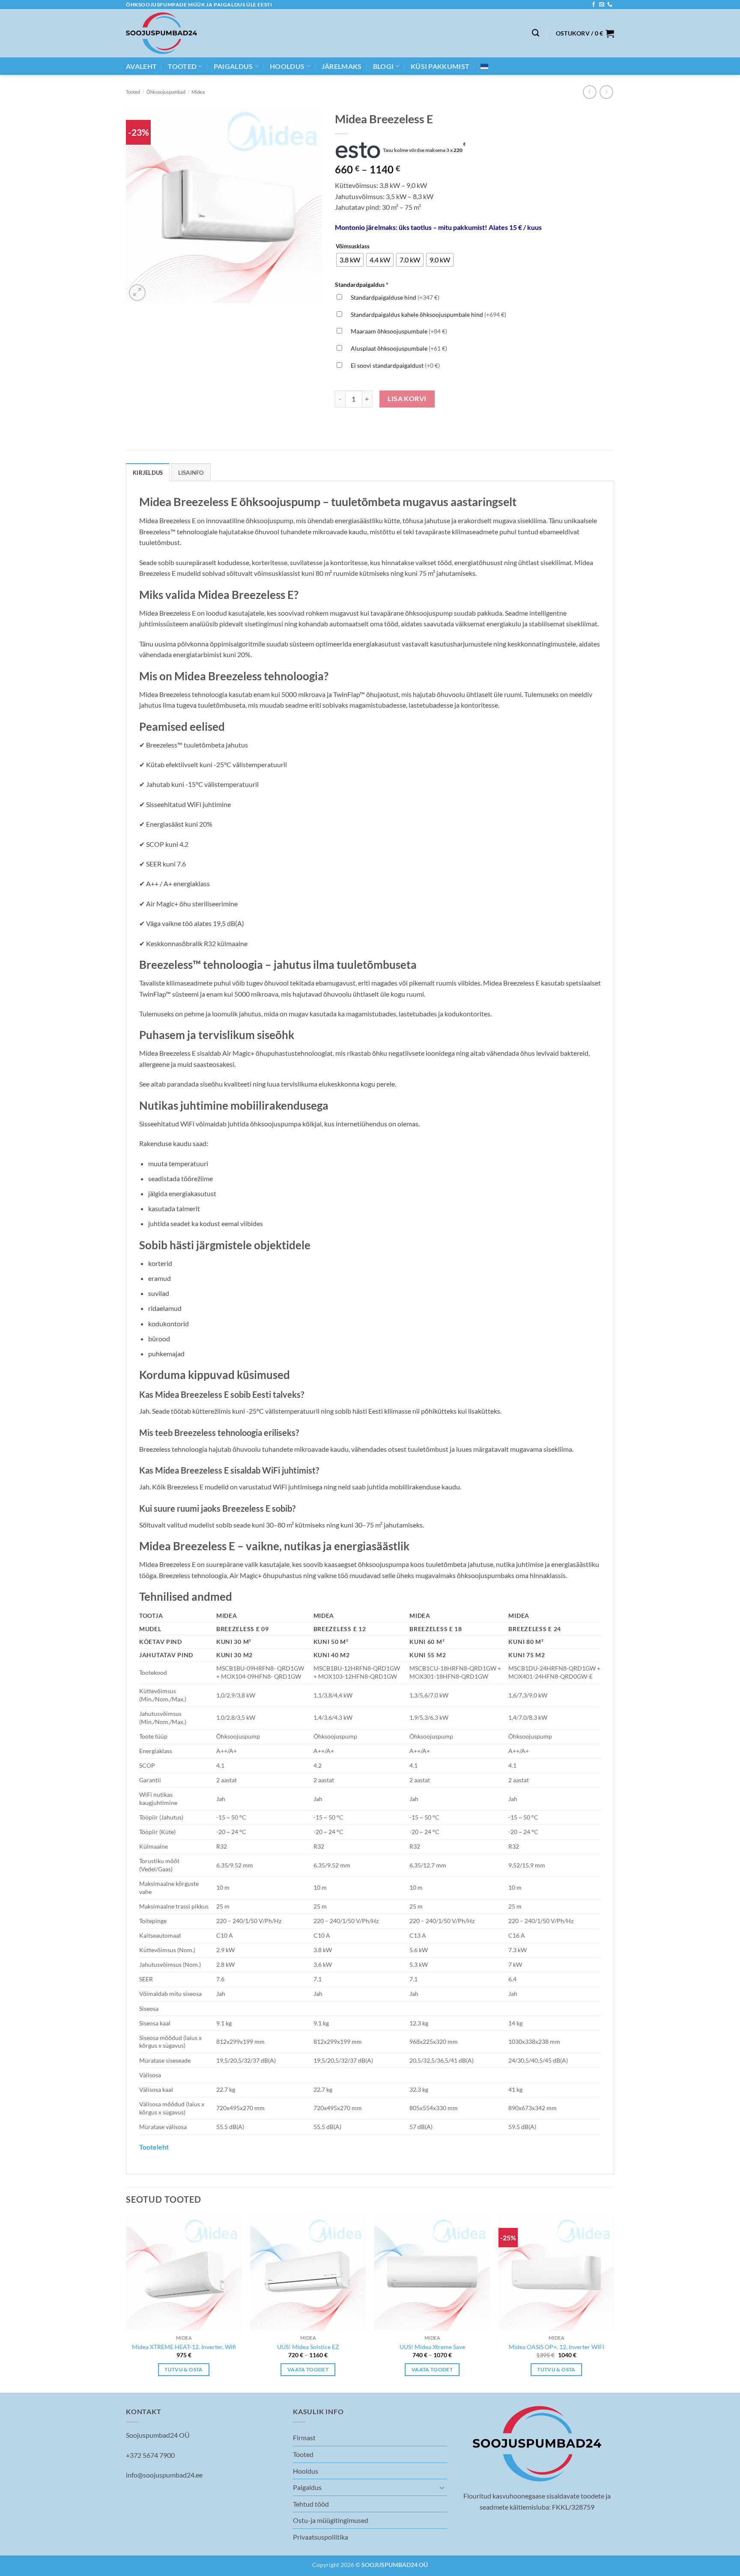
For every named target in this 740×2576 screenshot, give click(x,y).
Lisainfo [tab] (191, 473)
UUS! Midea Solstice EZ (308, 2347)
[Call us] (610, 5)
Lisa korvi (407, 399)
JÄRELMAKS (342, 66)
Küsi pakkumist (440, 66)
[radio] (350, 260)
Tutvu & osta (184, 2369)
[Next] (614, 2303)
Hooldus (287, 66)
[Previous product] (606, 92)
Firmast (304, 2438)
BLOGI (383, 66)
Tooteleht (154, 2147)
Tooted (182, 66)
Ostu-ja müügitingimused (331, 2520)
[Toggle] (442, 2487)
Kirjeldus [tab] (148, 473)
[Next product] (589, 92)
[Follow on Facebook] (594, 5)
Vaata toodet (308, 2369)
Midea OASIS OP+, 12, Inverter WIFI (556, 2347)
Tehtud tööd (311, 2504)
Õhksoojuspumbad (166, 92)
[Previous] (126, 2303)
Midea (198, 92)
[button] (585, 33)
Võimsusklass (353, 247)
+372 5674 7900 (150, 2455)
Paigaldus (233, 66)
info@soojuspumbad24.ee (164, 2475)
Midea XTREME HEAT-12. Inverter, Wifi (184, 2347)
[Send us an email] (602, 5)
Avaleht (141, 66)
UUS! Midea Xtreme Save (432, 2347)
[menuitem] (484, 66)
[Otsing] (536, 33)
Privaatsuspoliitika (321, 2537)
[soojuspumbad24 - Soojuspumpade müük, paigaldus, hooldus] (161, 33)
